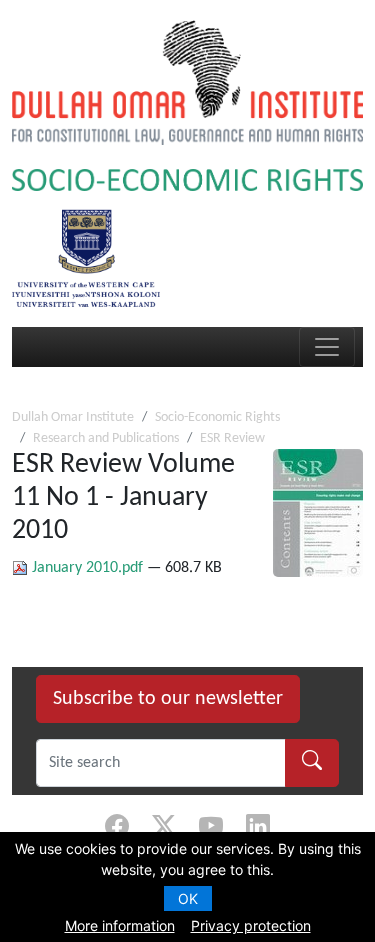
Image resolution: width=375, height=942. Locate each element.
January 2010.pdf (87, 568)
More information (120, 925)
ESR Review (232, 438)
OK (188, 898)
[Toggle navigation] (327, 347)
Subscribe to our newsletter (168, 699)
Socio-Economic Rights (217, 417)
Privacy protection (251, 925)
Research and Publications (106, 438)
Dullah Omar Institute (73, 417)
